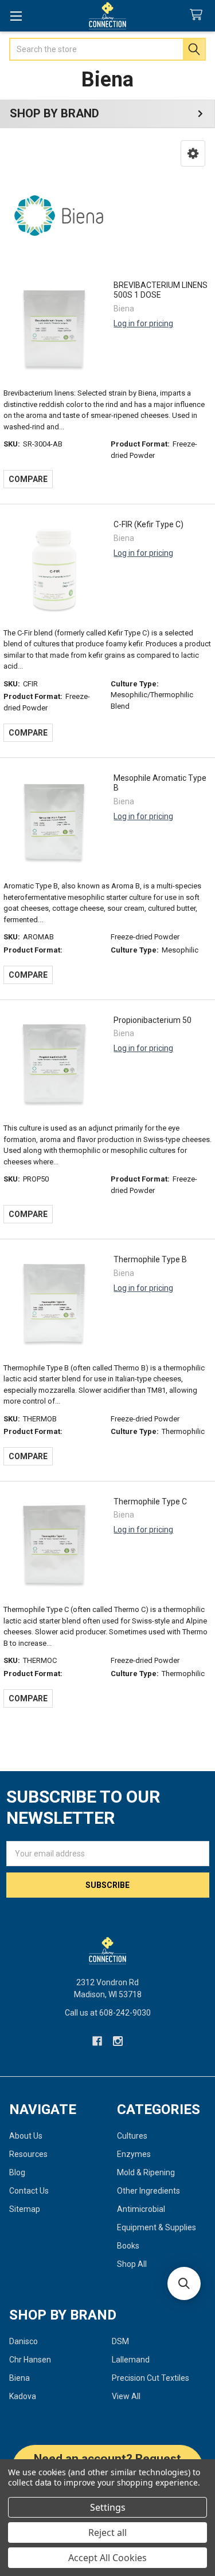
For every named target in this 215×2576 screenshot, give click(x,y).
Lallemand (131, 2360)
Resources (28, 2154)
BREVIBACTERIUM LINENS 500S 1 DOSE (161, 290)
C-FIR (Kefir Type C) (148, 524)
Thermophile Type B (150, 1259)
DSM (120, 2341)
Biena (19, 2378)
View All (126, 2396)
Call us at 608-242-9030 (108, 2013)
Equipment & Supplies (157, 2227)
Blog (17, 2172)
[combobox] (107, 49)
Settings (108, 2507)
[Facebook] (97, 2041)
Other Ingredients (148, 2191)
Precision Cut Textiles (150, 2378)
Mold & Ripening (146, 2172)
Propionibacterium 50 (153, 1020)
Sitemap (25, 2209)
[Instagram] (118, 2041)
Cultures (132, 2136)
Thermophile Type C (150, 1502)
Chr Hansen (30, 2360)
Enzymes (134, 2154)
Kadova (23, 2396)
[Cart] (198, 15)
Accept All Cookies (107, 2558)
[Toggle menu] (16, 16)
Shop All (132, 2264)
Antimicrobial (141, 2209)
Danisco (24, 2341)
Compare (28, 479)
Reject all (107, 2532)
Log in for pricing (143, 323)
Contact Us (29, 2191)
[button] (193, 153)
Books (128, 2246)
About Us (26, 2136)
